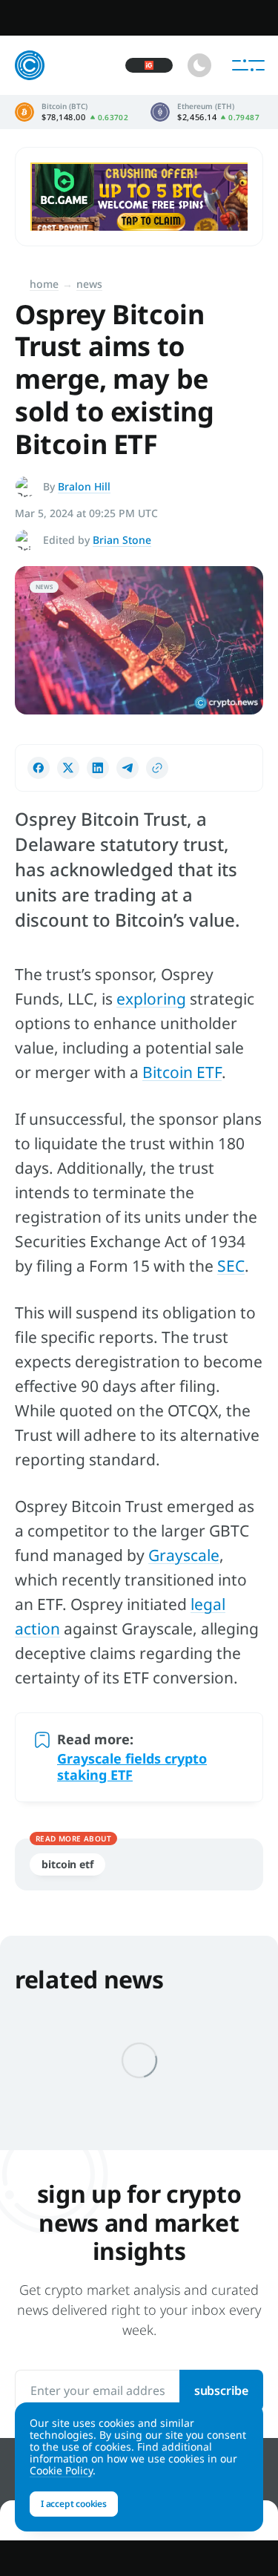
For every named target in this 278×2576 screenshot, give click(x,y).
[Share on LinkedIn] (98, 768)
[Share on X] (68, 768)
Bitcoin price (72, 112)
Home (44, 284)
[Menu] (248, 65)
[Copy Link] (157, 768)
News (89, 284)
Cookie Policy (61, 2470)
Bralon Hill (84, 486)
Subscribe (221, 2391)
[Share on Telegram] (128, 768)
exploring (151, 999)
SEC (231, 1266)
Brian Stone (122, 540)
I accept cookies (74, 2504)
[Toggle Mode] (199, 65)
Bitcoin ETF (182, 1072)
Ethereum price (205, 112)
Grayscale (184, 1555)
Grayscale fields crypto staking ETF (132, 1767)
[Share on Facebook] (39, 768)
